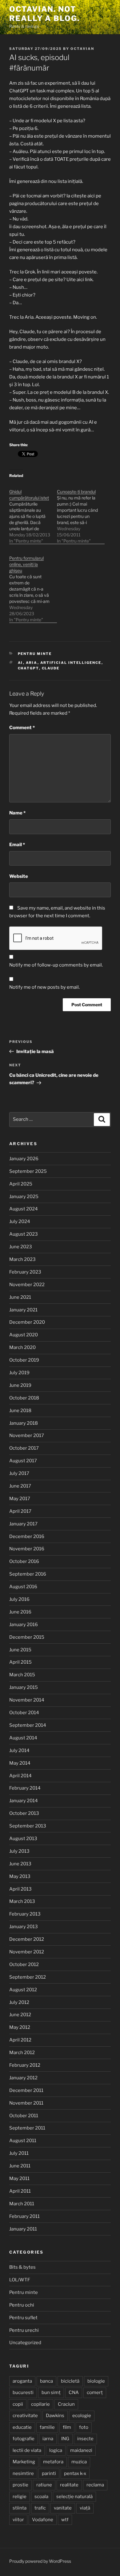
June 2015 (20, 1650)
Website (19, 876)
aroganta (22, 2381)
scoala (41, 2497)
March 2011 (22, 2204)
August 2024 (24, 1209)
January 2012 (23, 2078)
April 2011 (20, 2191)
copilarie (40, 2404)
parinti (49, 2473)
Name (17, 813)
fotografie (24, 2439)
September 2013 (28, 1826)
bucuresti (23, 2392)
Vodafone (43, 2520)
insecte (85, 2439)
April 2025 (21, 1184)
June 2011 (20, 2166)
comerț (95, 2392)
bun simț (51, 2392)
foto (84, 2427)
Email (17, 845)
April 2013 (20, 1889)
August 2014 (23, 1738)
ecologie (82, 2416)
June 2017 (20, 1486)
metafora (53, 2462)
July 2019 (19, 1373)
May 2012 (20, 2027)
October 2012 (24, 1964)
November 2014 (27, 1700)
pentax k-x (75, 2473)
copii (18, 2404)
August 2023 (24, 1234)
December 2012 (27, 1939)
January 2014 (24, 1801)
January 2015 (24, 1687)
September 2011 (27, 2128)
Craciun (66, 2404)
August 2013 (23, 1839)
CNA (74, 2392)
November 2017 (27, 1435)
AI (20, 663)
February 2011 (24, 2216)
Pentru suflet (23, 2318)
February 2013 (25, 1914)
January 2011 (23, 2229)
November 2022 (27, 1285)
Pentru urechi (24, 2330)
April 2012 (20, 2040)
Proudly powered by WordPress (40, 2561)
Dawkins (55, 2416)
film (67, 2427)
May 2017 (20, 1499)
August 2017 (23, 1461)
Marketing (24, 2462)
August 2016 (23, 1587)
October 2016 (24, 1561)
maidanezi (81, 2450)
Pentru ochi (22, 2305)
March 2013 (22, 1901)
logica (56, 2450)
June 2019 (20, 1385)
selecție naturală (74, 2497)
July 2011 (19, 2153)
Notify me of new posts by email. (44, 987)
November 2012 (27, 1952)
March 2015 (22, 1675)
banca (46, 2381)
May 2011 (19, 2178)
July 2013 (19, 1851)
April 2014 (20, 1776)
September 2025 (28, 1171)
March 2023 (22, 1259)
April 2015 (20, 1662)
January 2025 (24, 1197)
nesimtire (23, 2473)
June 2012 (20, 2015)
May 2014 (20, 1763)
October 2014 (24, 1713)
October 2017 (24, 1448)
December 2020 (27, 1322)
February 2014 (25, 1788)
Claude (51, 668)
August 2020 (24, 1335)
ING (65, 2439)
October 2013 (24, 1813)
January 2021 (23, 1310)
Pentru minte (35, 654)
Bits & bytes (22, 2267)
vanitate (63, 2508)
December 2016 (27, 1536)
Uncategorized (25, 2343)
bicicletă (70, 2381)
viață (85, 2508)
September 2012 (28, 1977)
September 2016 (28, 1574)
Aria (32, 663)
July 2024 (20, 1221)
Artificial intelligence (71, 663)
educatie (22, 2427)
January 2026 (24, 1159)
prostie (20, 2485)
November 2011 (26, 2103)
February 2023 (25, 1272)
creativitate (25, 2416)
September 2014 (28, 1725)
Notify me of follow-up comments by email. (56, 965)
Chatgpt (28, 668)
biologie (96, 2381)
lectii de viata (27, 2450)
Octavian (82, 49)
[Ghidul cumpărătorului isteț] (33, 513)
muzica (79, 2462)
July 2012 (19, 2002)
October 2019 (24, 1360)
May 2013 (20, 1876)
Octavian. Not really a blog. (44, 14)
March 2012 (22, 2053)
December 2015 (27, 1637)
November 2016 (27, 1549)
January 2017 (23, 1524)
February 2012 (25, 2065)
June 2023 (21, 1247)
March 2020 (22, 1347)
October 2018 (24, 1398)
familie (47, 2427)
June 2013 (20, 1864)
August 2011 (23, 2141)
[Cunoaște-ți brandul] (81, 513)
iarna (48, 2439)
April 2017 (20, 1511)
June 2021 (20, 1297)
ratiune (44, 2485)
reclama (95, 2485)
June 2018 (20, 1411)
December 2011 (26, 2090)
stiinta (20, 2508)
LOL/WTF (20, 2280)
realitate (69, 2485)
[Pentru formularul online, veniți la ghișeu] (33, 586)
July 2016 (19, 1599)
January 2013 (24, 1927)
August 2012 (23, 1990)
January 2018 (24, 1423)
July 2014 (19, 1750)
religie (20, 2497)
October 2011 (24, 2116)
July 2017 (19, 1473)
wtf (65, 2520)
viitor (18, 2520)
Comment (22, 728)
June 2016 (20, 1612)
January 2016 (24, 1625)
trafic (40, 2508)
